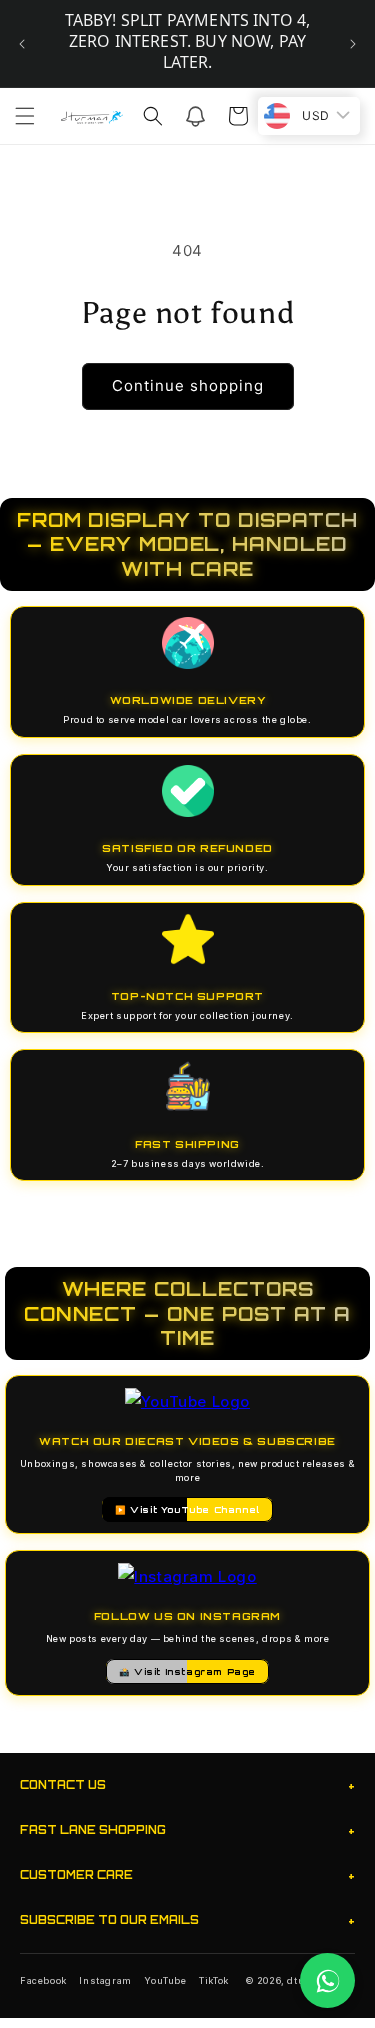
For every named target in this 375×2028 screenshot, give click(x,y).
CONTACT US (187, 1785)
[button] (25, 116)
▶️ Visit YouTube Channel (187, 1509)
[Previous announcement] (22, 44)
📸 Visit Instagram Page (187, 1671)
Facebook (43, 1980)
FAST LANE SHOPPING (187, 1830)
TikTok (214, 1980)
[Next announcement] (353, 44)
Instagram (105, 1980)
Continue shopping (188, 385)
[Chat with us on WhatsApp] (327, 1980)
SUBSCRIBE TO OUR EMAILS (187, 1920)
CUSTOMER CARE (187, 1875)
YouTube (165, 1980)
